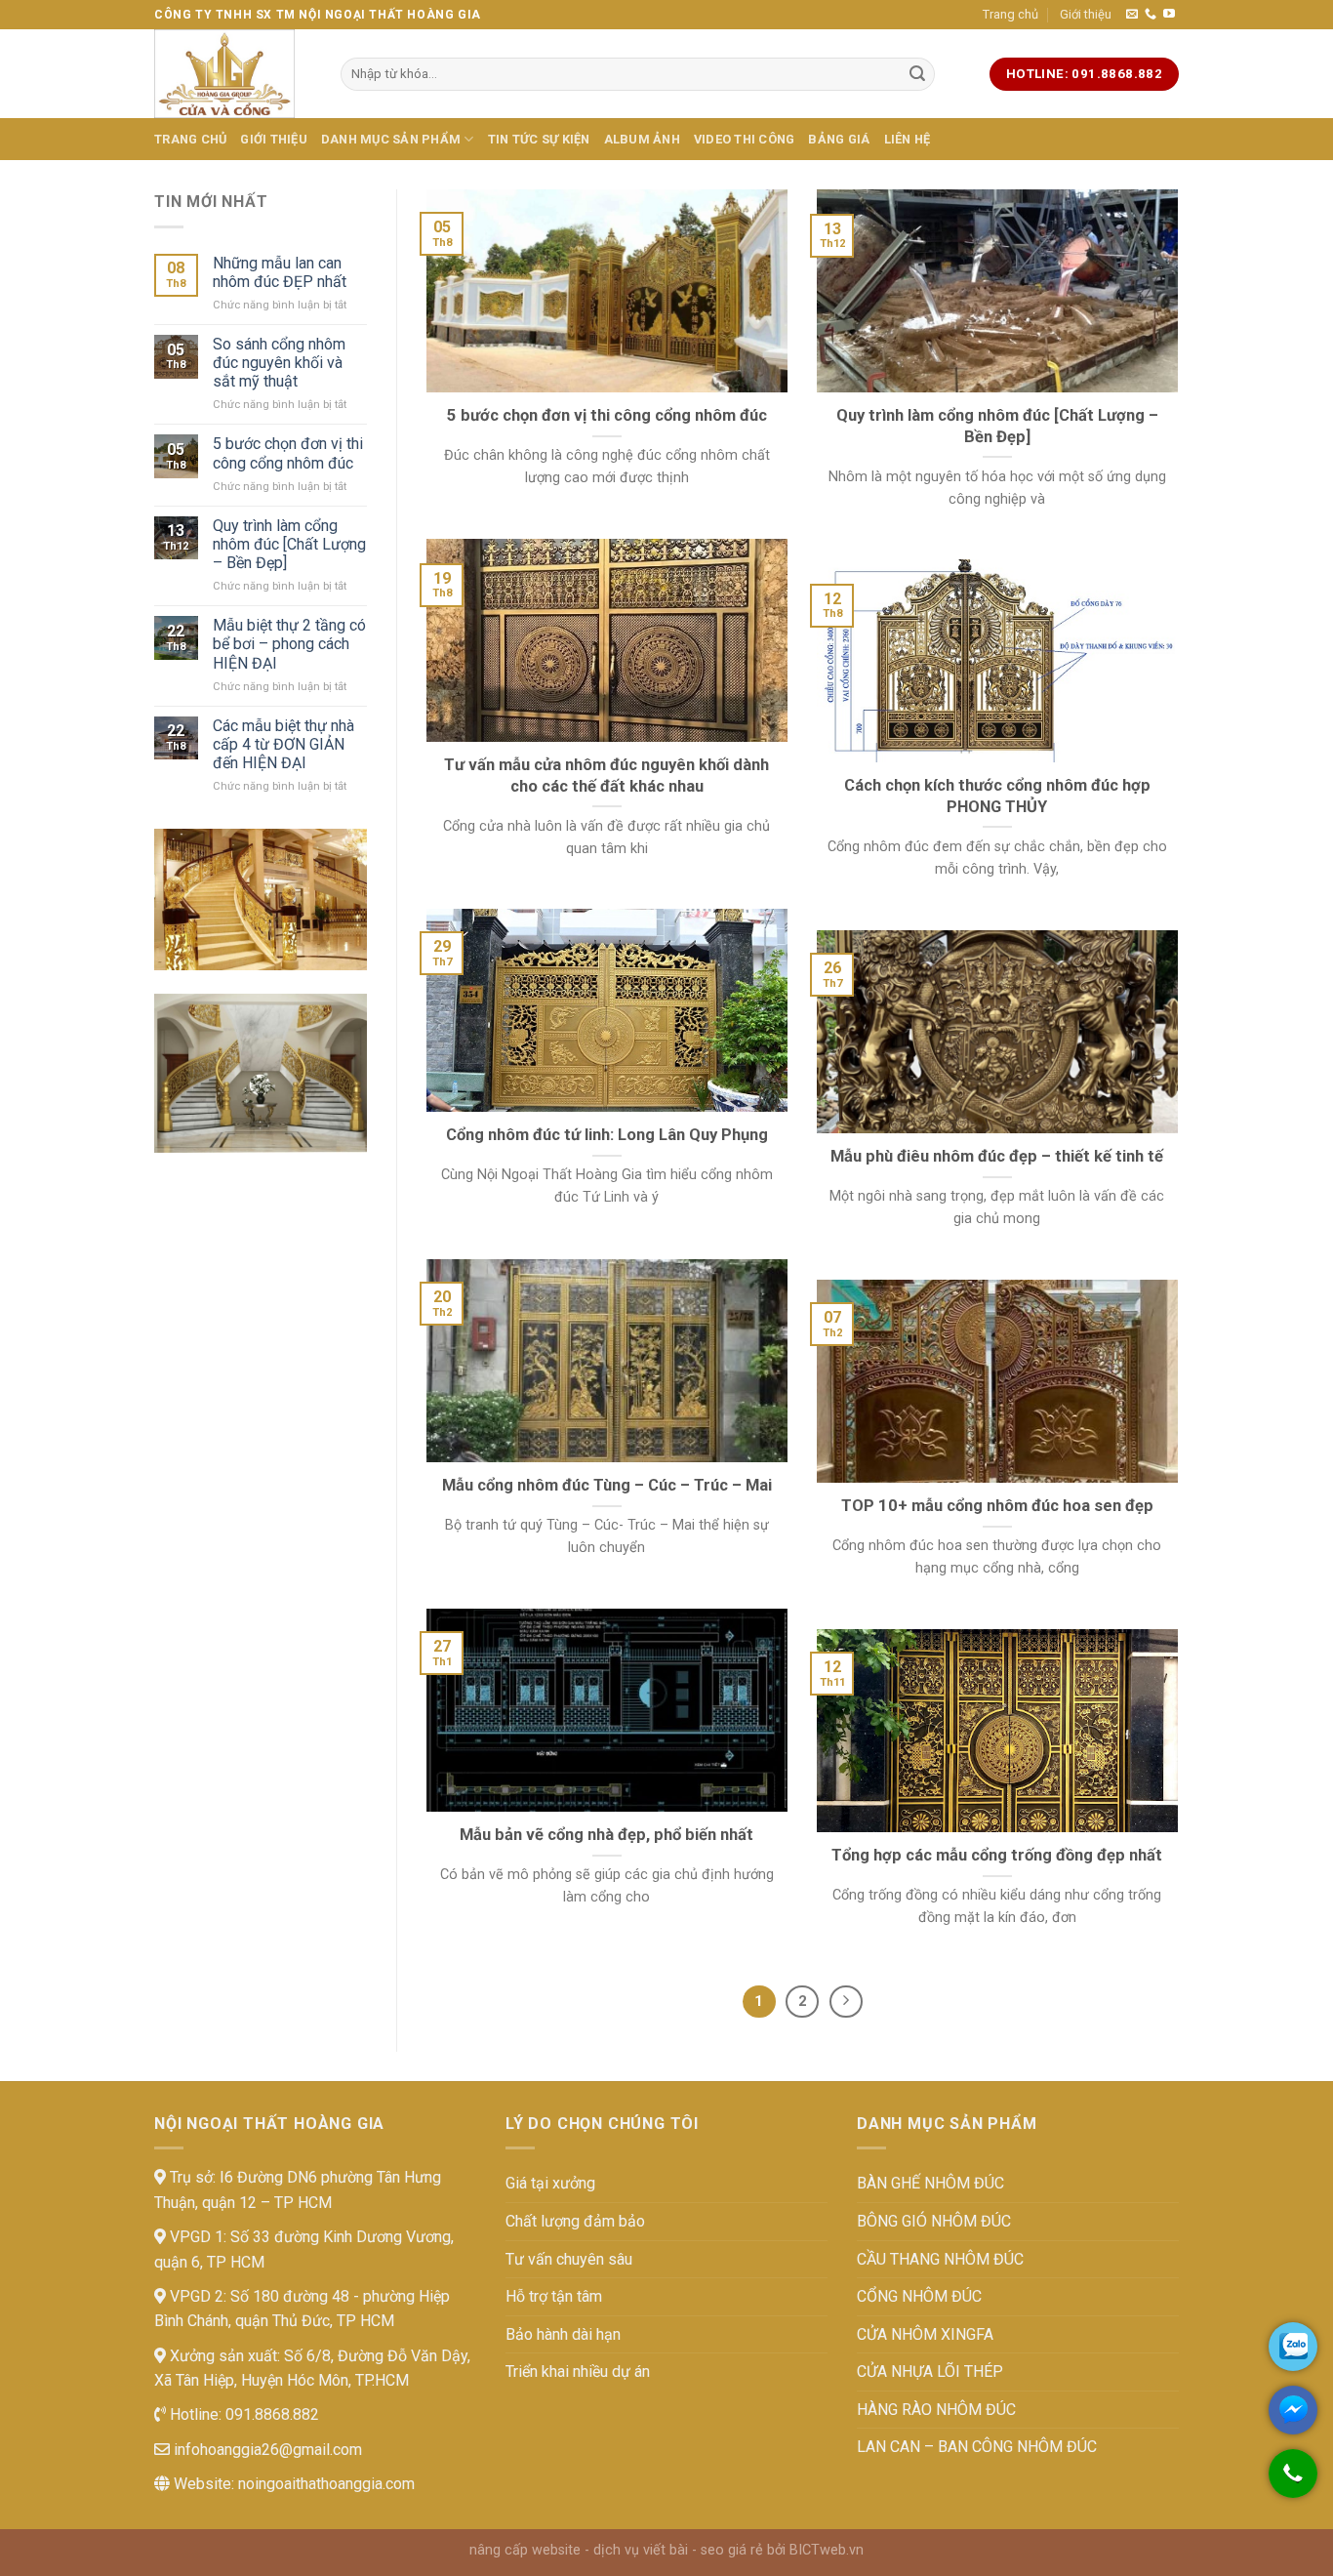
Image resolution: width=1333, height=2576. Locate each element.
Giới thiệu (1086, 14)
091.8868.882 (270, 2414)
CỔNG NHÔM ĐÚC (919, 2296)
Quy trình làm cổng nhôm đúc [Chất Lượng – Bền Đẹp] (289, 544)
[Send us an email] (1132, 15)
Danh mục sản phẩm (391, 139)
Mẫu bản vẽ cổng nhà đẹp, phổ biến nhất (606, 1835)
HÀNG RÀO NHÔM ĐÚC (936, 2410)
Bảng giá (839, 139)
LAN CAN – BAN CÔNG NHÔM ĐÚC (977, 2447)
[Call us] (1151, 15)
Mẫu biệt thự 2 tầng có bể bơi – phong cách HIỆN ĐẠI (289, 644)
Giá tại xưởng (550, 2183)
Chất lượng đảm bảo (575, 2221)
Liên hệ (908, 139)
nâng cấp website (525, 2550)
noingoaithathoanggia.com (326, 2484)
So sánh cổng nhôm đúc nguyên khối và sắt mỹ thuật (279, 363)
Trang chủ (1010, 14)
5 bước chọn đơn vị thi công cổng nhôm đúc (288, 453)
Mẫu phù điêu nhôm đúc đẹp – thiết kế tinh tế (997, 1156)
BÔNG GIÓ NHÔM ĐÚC (934, 2221)
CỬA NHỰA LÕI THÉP (930, 2372)
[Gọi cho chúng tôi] (1293, 2483)
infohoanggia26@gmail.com (266, 2450)
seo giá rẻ (732, 2550)
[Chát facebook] (1293, 2410)
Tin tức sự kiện (539, 139)
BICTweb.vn (827, 2550)
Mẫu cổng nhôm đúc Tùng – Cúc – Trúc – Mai (607, 1485)
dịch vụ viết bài (641, 2550)
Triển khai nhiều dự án (578, 2372)
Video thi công (745, 139)
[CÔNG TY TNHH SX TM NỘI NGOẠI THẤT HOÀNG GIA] (233, 74)
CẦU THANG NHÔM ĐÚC (940, 2259)
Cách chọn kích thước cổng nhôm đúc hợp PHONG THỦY (997, 796)
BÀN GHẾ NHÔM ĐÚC (930, 2183)
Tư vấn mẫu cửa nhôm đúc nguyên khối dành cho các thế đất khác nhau (606, 776)
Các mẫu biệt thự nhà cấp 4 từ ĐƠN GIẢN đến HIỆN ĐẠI (283, 744)
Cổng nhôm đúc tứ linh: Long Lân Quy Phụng (607, 1135)
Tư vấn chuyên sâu (569, 2259)
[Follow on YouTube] (1169, 15)
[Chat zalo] (1293, 2347)
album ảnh (642, 139)
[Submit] (917, 74)
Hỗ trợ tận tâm (554, 2296)
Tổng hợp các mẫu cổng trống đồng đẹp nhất (997, 1855)
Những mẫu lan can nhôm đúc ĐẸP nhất (280, 272)
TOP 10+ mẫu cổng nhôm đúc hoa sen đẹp (997, 1506)
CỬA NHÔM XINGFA (925, 2334)
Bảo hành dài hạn (563, 2334)
